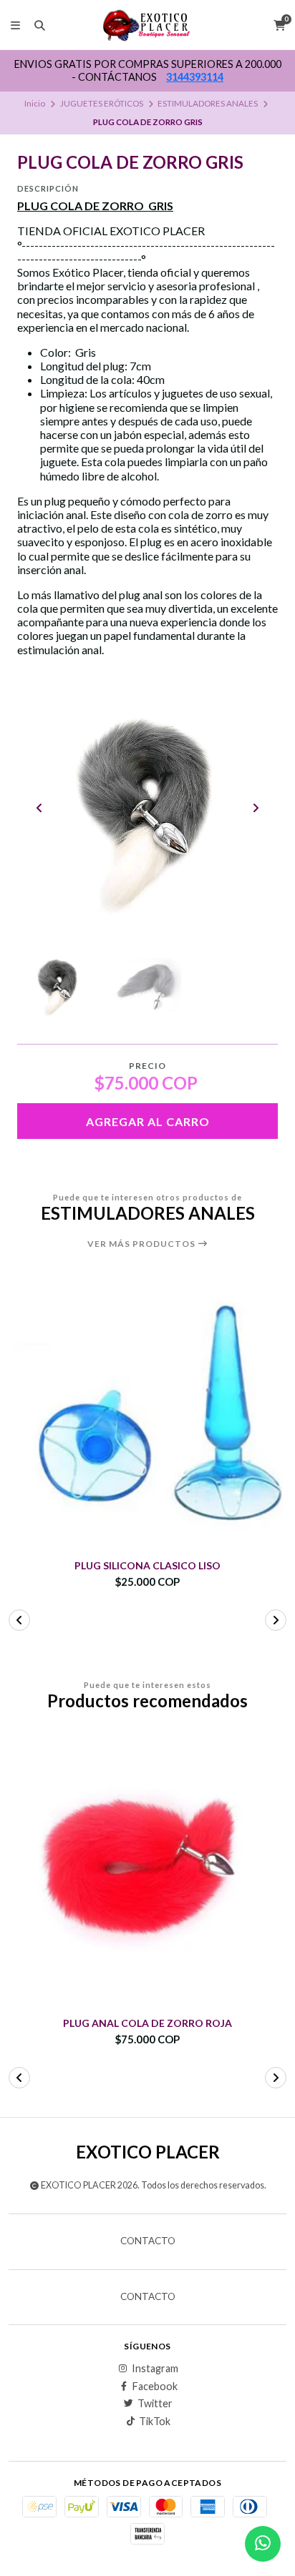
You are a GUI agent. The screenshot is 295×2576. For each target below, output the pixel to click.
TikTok (155, 2422)
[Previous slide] (39, 808)
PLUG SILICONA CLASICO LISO (147, 1566)
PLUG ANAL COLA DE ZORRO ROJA (147, 2023)
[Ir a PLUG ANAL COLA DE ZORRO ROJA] (147, 1870)
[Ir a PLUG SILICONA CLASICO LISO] (147, 1413)
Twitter (155, 2404)
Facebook (155, 2387)
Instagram (155, 2369)
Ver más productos (142, 1244)
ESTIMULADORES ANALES (208, 103)
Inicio (35, 103)
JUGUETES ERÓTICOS (102, 103)
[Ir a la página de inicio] (148, 25)
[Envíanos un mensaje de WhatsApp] (263, 2544)
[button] (19, 1620)
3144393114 (195, 77)
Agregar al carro (148, 1121)
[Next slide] (256, 808)
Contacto (148, 2241)
